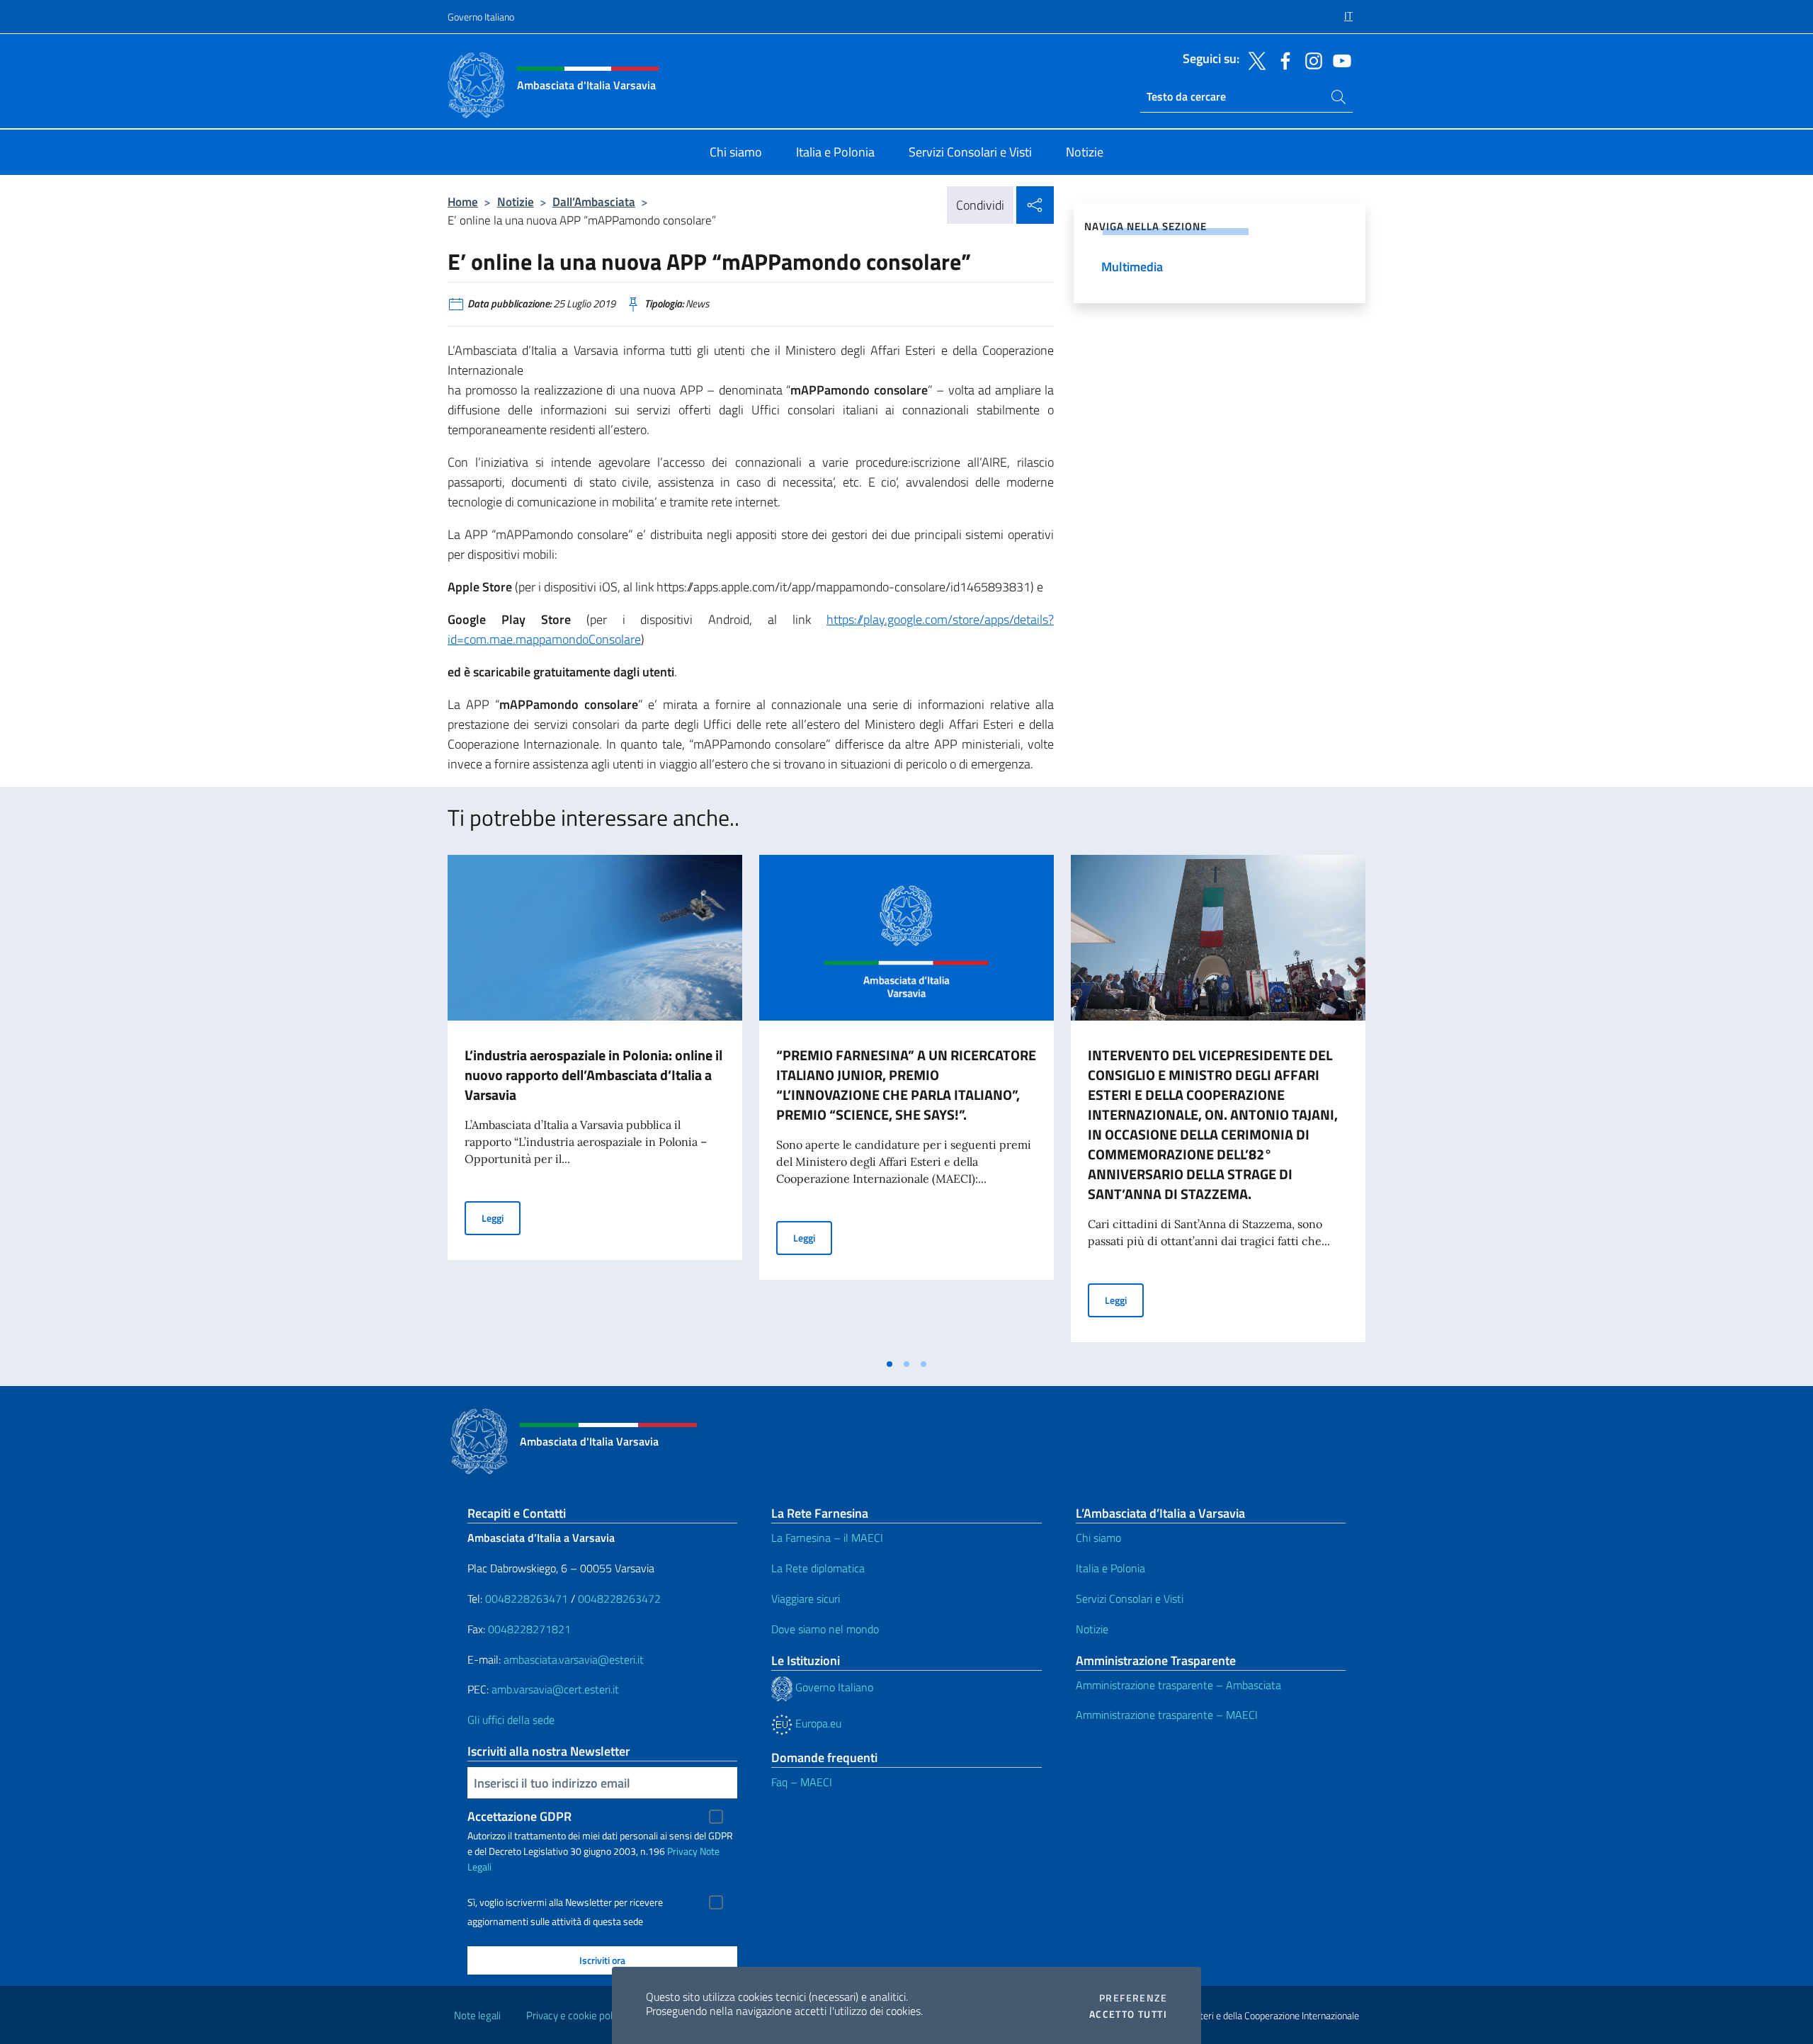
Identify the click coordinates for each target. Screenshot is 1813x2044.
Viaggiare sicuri (806, 1599)
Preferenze (1133, 1998)
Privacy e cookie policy (575, 2015)
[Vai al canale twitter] (1254, 59)
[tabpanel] (595, 1103)
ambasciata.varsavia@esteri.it (574, 1659)
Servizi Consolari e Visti (1130, 1599)
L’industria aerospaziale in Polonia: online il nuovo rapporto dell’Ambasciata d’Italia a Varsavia (593, 1075)
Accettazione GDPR (519, 1816)
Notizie (516, 201)
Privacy (682, 1851)
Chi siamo (1098, 1538)
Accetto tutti (1128, 2014)
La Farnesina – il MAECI (827, 1538)
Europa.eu (817, 1723)
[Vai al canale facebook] (1282, 59)
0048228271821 (529, 1629)
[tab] (890, 1364)
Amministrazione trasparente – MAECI (1167, 1715)
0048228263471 (527, 1599)
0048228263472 (619, 1599)
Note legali (477, 2015)
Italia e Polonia (1110, 1568)
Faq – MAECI (802, 1782)
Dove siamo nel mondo (825, 1629)
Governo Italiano (481, 17)
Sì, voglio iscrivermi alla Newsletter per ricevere (565, 1902)
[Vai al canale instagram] (1310, 59)
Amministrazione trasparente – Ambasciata (1178, 1685)
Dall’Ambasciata (594, 201)
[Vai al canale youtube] (1339, 59)
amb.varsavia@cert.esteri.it (555, 1689)
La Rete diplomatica (818, 1568)
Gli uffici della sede (511, 1720)
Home (463, 201)
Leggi (501, 1217)
